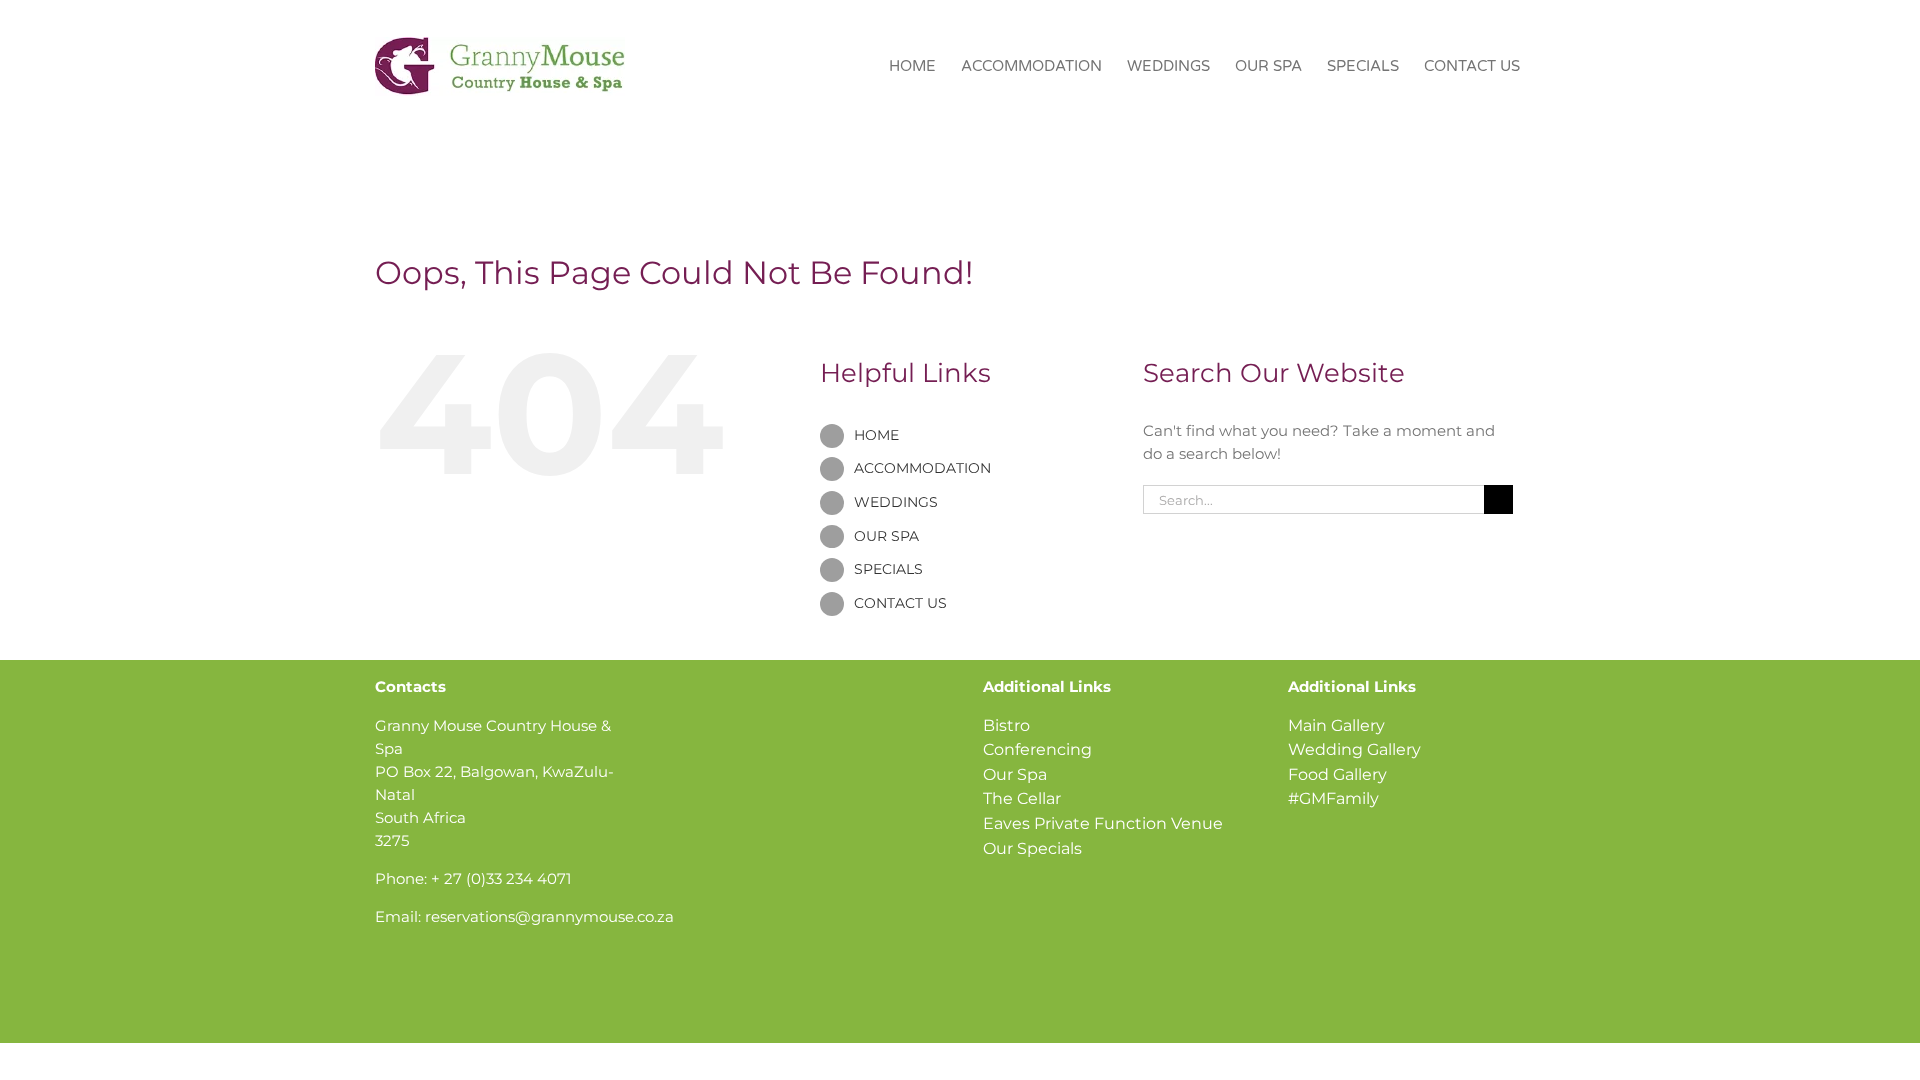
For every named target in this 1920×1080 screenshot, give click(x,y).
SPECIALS (888, 569)
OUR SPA (886, 536)
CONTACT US (900, 603)
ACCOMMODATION (922, 468)
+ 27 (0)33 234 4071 (501, 878)
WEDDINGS (896, 502)
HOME (876, 435)
